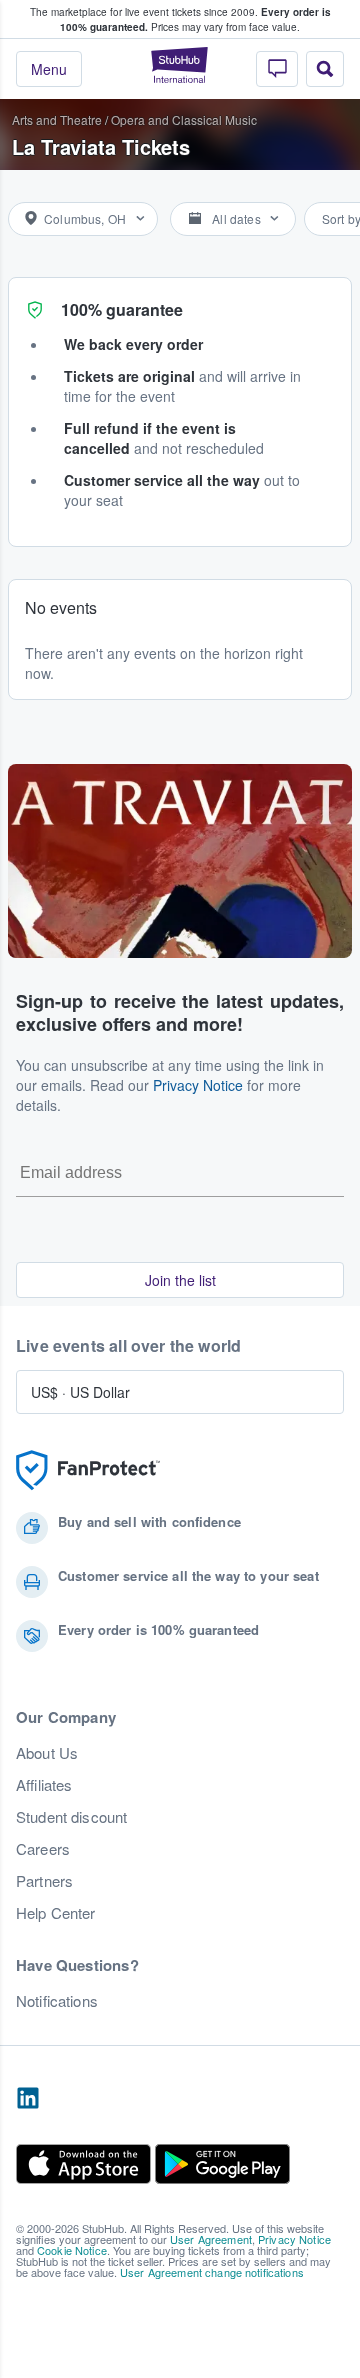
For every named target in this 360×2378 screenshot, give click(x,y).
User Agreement (211, 2239)
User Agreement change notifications (212, 2272)
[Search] (325, 69)
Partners (44, 1881)
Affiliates (44, 1785)
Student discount (71, 1817)
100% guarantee (122, 309)
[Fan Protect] (88, 1470)
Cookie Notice (72, 2250)
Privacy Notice (198, 1085)
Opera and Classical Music (184, 119)
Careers (43, 1849)
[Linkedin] (28, 2099)
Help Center (56, 1913)
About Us (47, 1753)
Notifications (57, 2001)
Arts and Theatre (57, 119)
